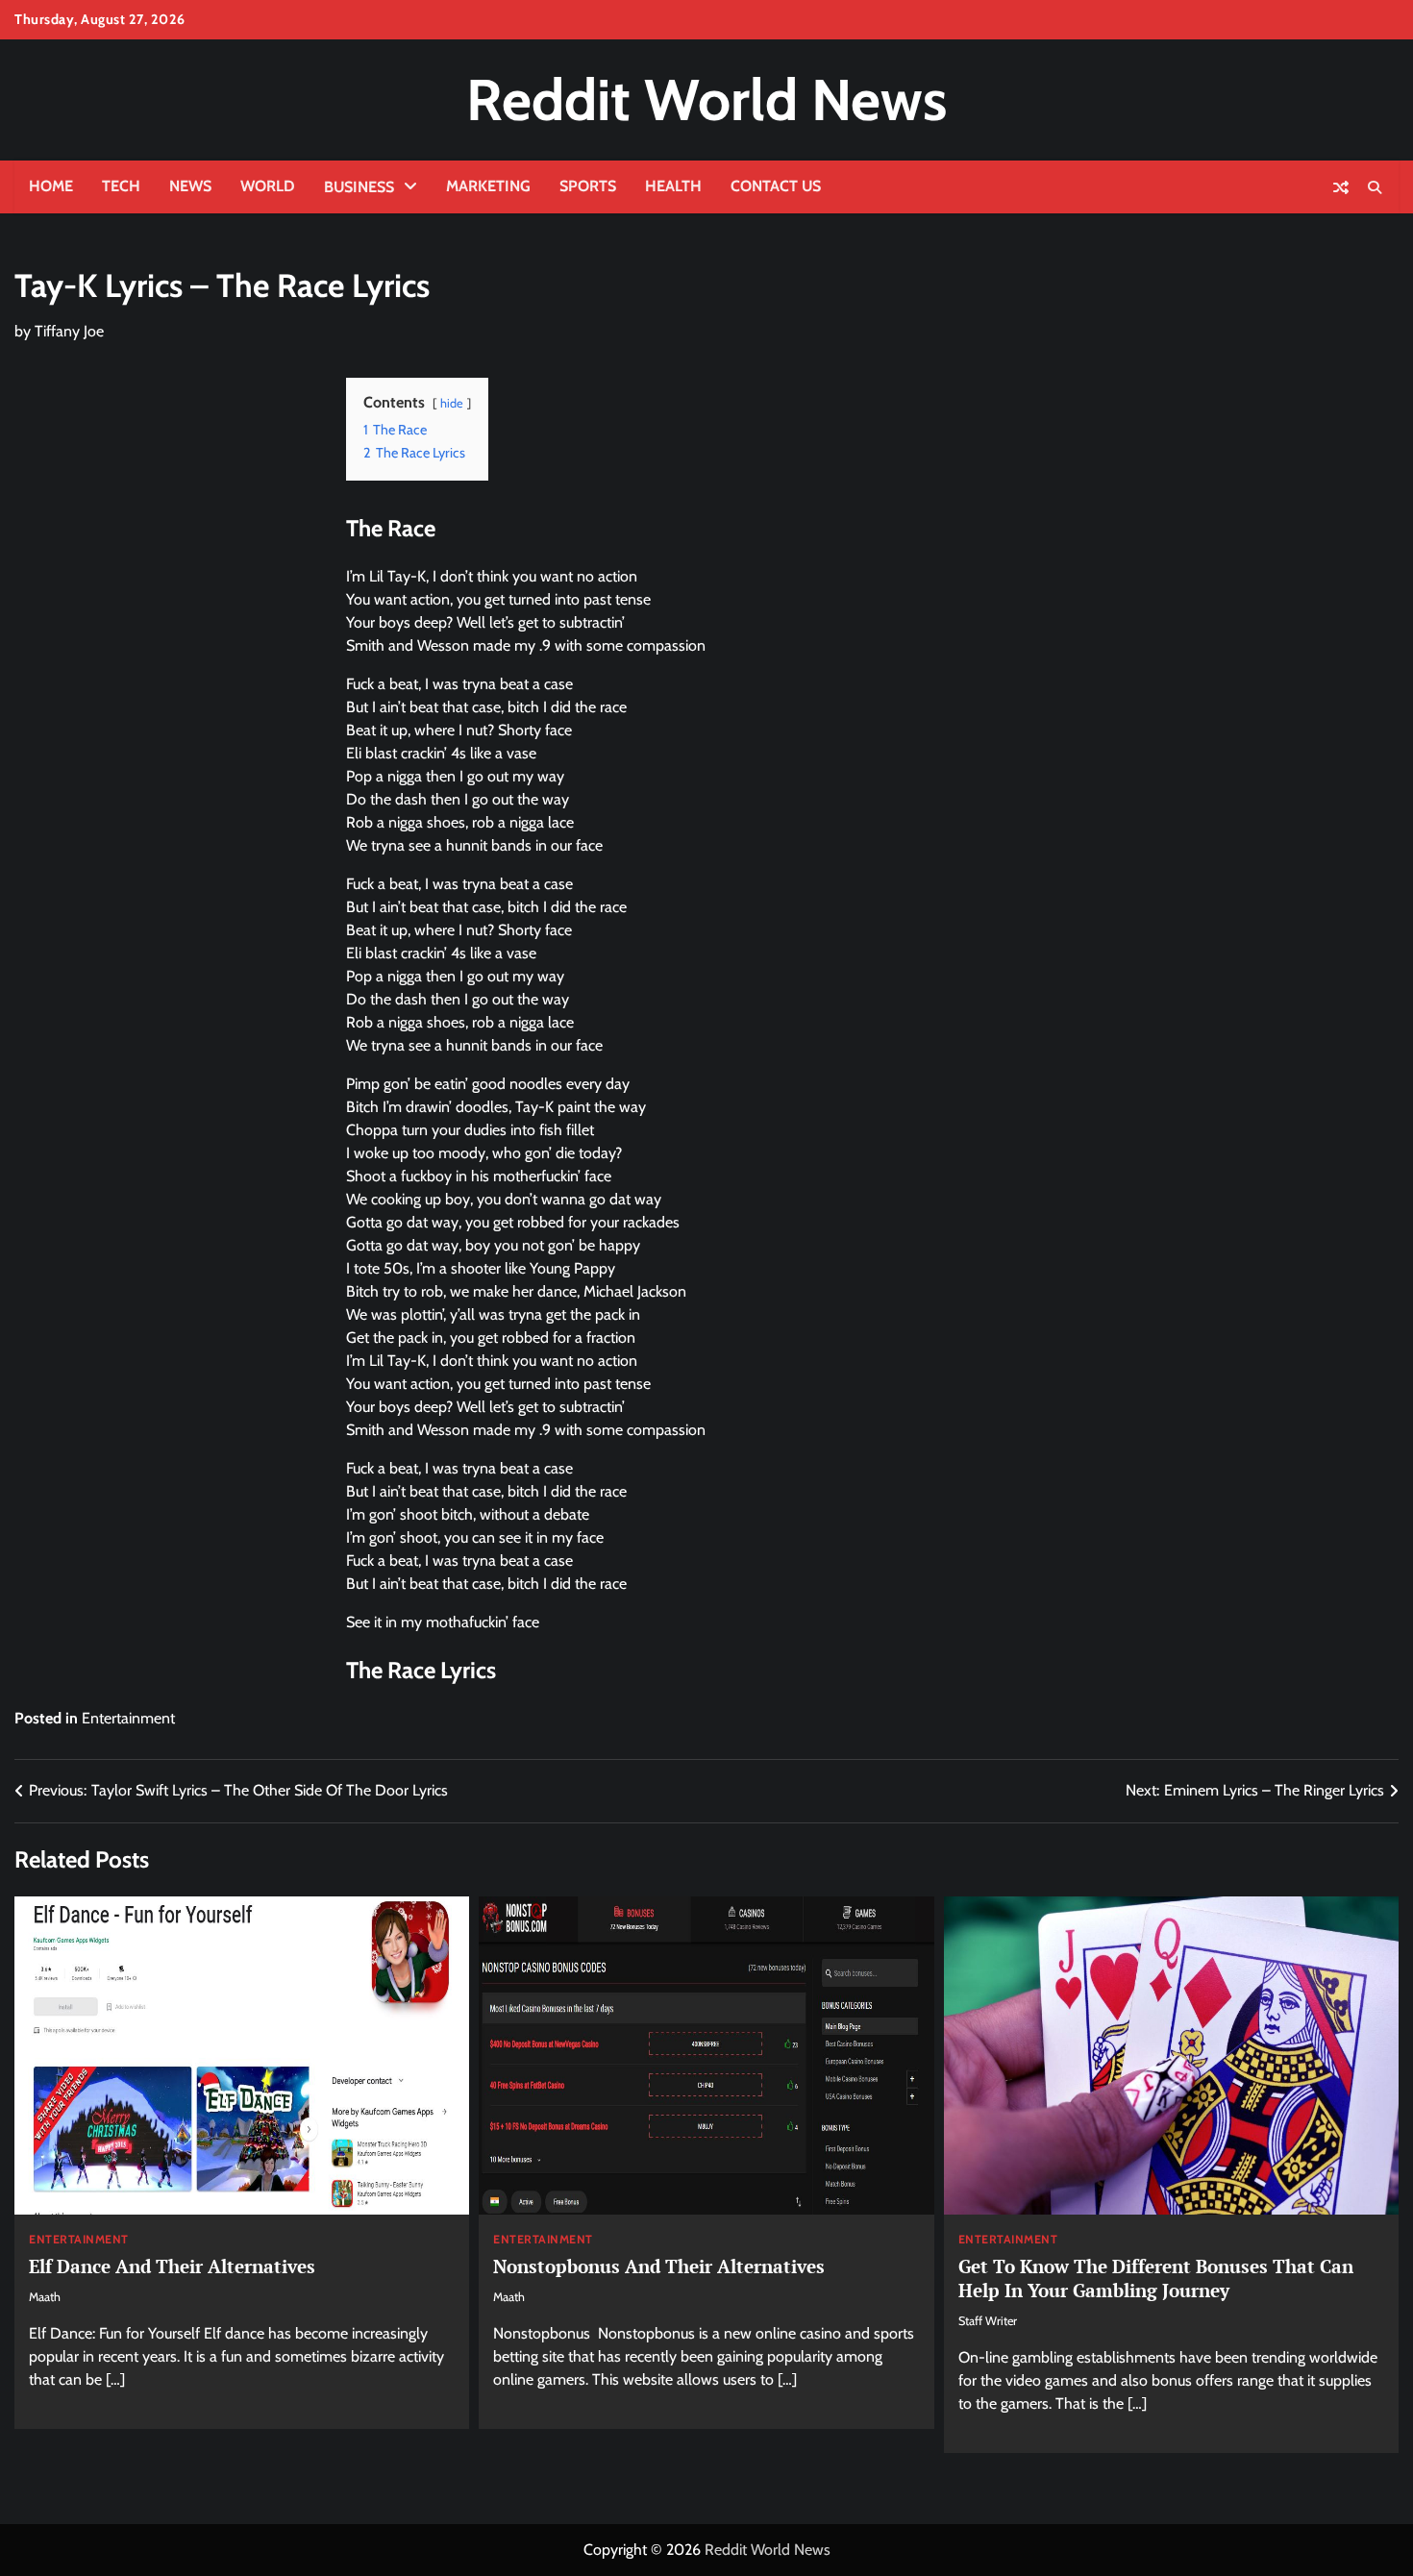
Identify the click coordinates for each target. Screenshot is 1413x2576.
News (190, 186)
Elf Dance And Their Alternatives (172, 2266)
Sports (588, 186)
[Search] (1375, 187)
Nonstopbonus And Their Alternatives (659, 2266)
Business (359, 187)
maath (45, 2297)
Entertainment (128, 1718)
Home (51, 186)
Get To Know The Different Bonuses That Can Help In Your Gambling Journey (1156, 2278)
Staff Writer (988, 2321)
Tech (121, 186)
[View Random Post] (1341, 187)
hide (452, 403)
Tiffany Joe (69, 331)
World (268, 186)
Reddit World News (706, 99)
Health (673, 186)
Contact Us (776, 186)
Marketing (488, 186)
